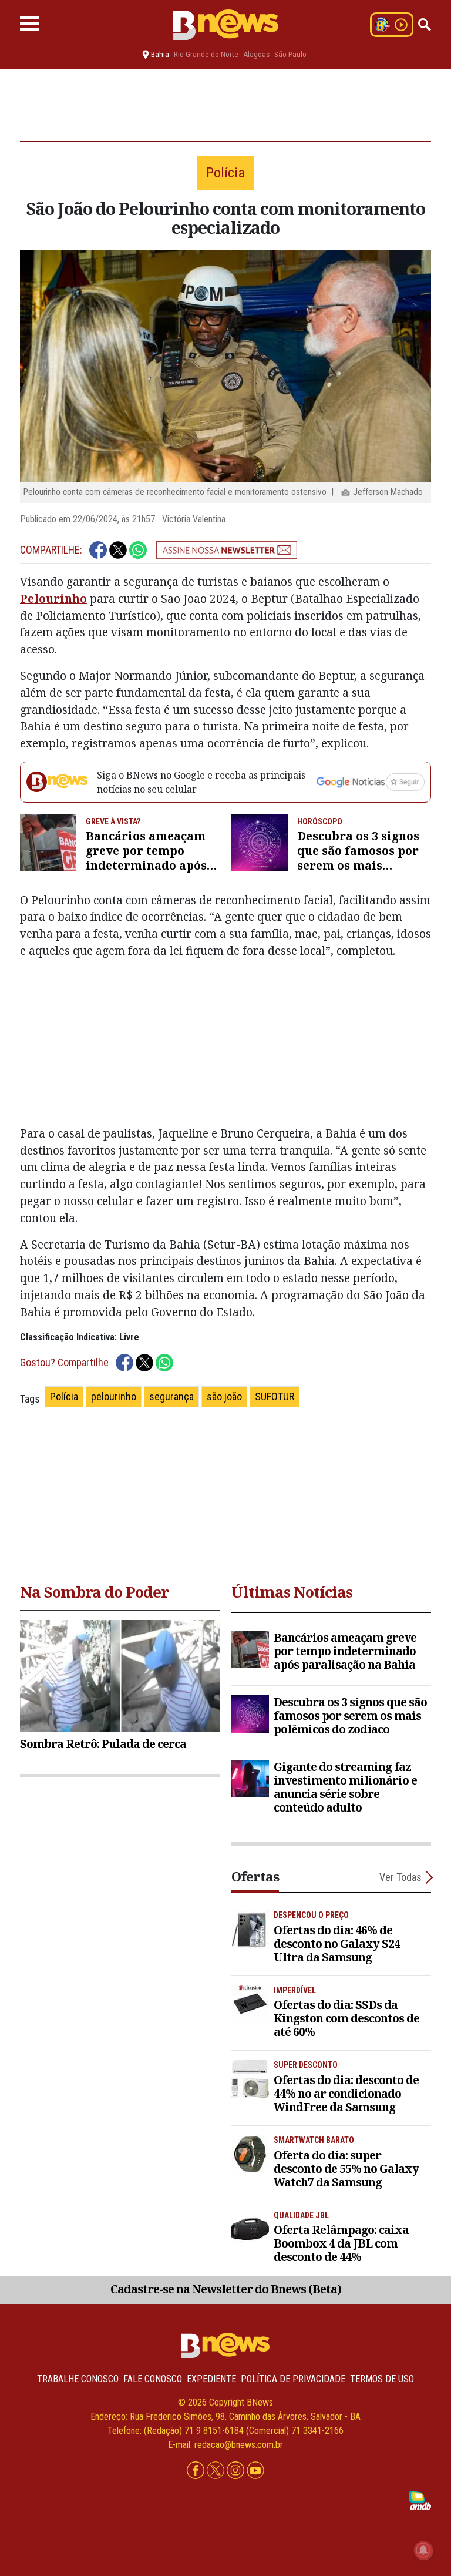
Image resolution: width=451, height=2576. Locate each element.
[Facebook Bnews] (197, 2471)
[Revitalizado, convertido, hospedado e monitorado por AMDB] (420, 2500)
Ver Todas (400, 1877)
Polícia (64, 1396)
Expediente (211, 2379)
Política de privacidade (293, 2379)
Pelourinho (53, 598)
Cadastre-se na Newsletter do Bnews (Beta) (226, 2289)
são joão (224, 1396)
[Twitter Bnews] (217, 2471)
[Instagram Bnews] (237, 2471)
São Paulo (290, 54)
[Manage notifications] (423, 2550)
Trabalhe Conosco (78, 2379)
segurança (171, 1396)
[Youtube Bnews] (255, 2471)
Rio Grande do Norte (206, 54)
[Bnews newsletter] (227, 550)
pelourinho (114, 1396)
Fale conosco (153, 2379)
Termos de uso (382, 2379)
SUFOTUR (275, 1396)
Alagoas (256, 54)
